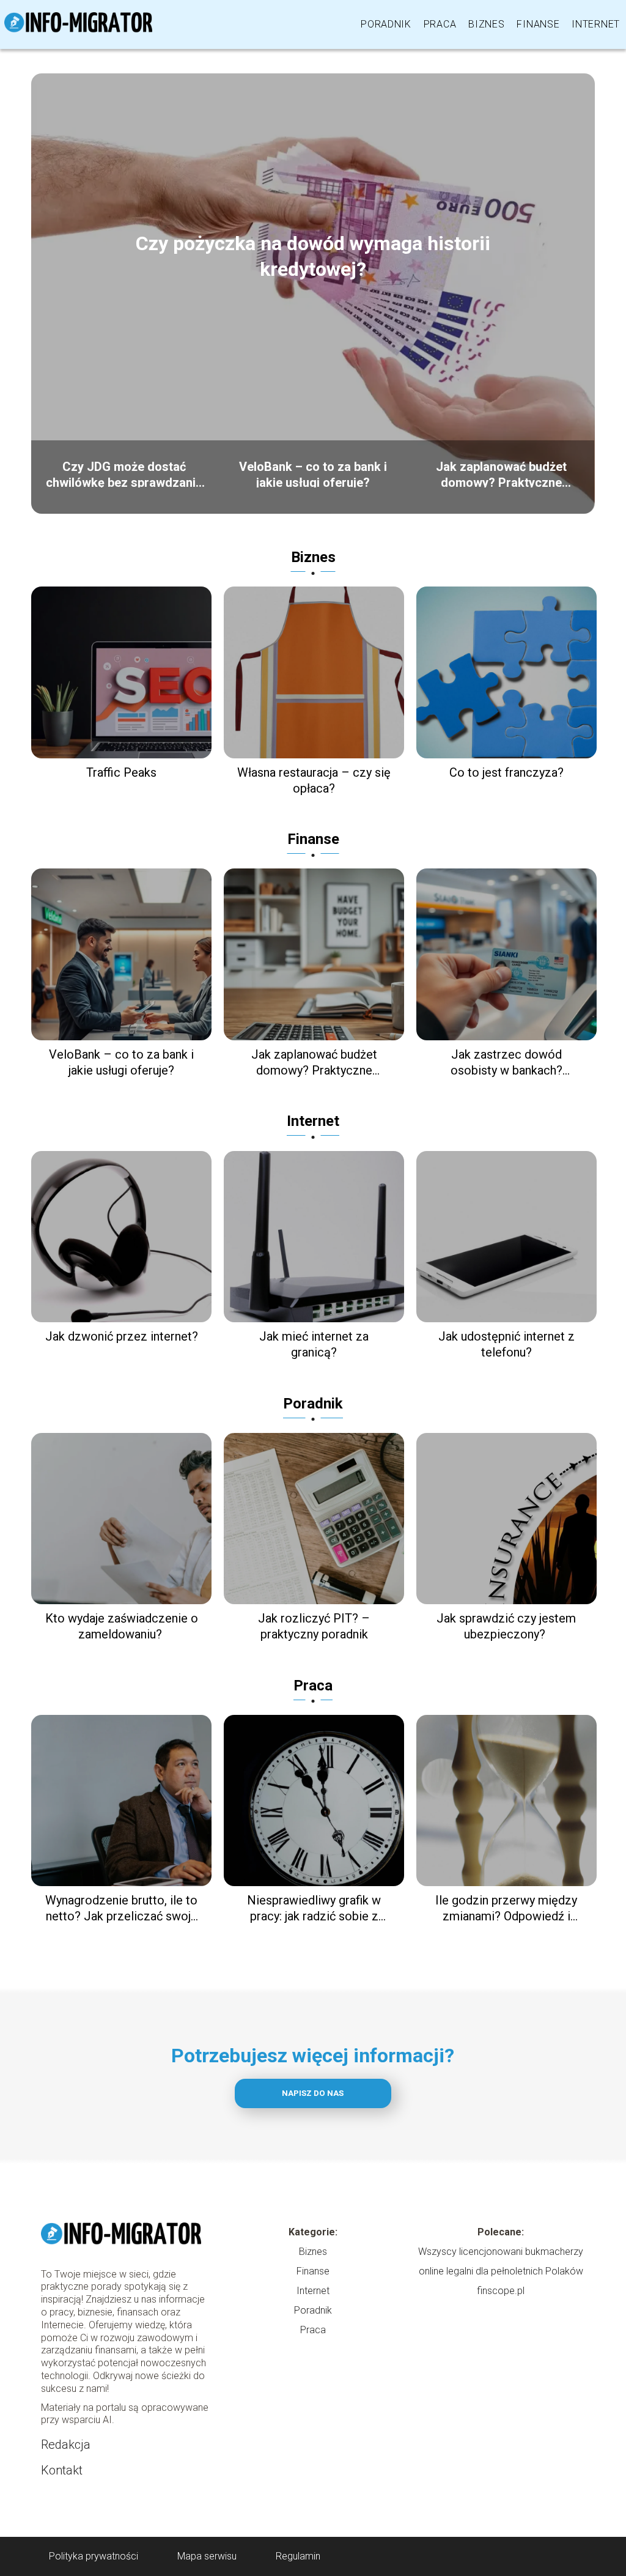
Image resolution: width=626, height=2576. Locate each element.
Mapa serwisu (207, 2556)
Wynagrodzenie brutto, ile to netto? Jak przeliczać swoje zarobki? (121, 1908)
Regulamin (298, 2556)
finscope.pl (501, 2291)
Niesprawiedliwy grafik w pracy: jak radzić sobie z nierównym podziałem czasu (314, 1908)
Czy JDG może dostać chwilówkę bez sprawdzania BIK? (124, 473)
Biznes (486, 24)
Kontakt (62, 2470)
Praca (440, 24)
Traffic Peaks (121, 772)
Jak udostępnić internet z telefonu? (506, 1344)
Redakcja (66, 2445)
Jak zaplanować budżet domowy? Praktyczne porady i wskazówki (501, 473)
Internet (596, 24)
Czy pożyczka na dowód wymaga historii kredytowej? (313, 256)
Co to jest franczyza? (506, 772)
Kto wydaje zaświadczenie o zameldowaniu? (122, 1626)
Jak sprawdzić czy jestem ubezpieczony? (506, 1626)
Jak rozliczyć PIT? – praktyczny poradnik (314, 1626)
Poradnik (386, 24)
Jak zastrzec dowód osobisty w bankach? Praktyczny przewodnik (506, 1063)
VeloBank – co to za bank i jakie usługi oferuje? (313, 473)
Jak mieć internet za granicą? (314, 1344)
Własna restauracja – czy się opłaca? (314, 780)
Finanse (538, 24)
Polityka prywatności (94, 2556)
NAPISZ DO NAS (313, 2093)
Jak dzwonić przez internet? (122, 1336)
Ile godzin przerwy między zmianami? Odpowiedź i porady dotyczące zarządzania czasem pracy (506, 1908)
